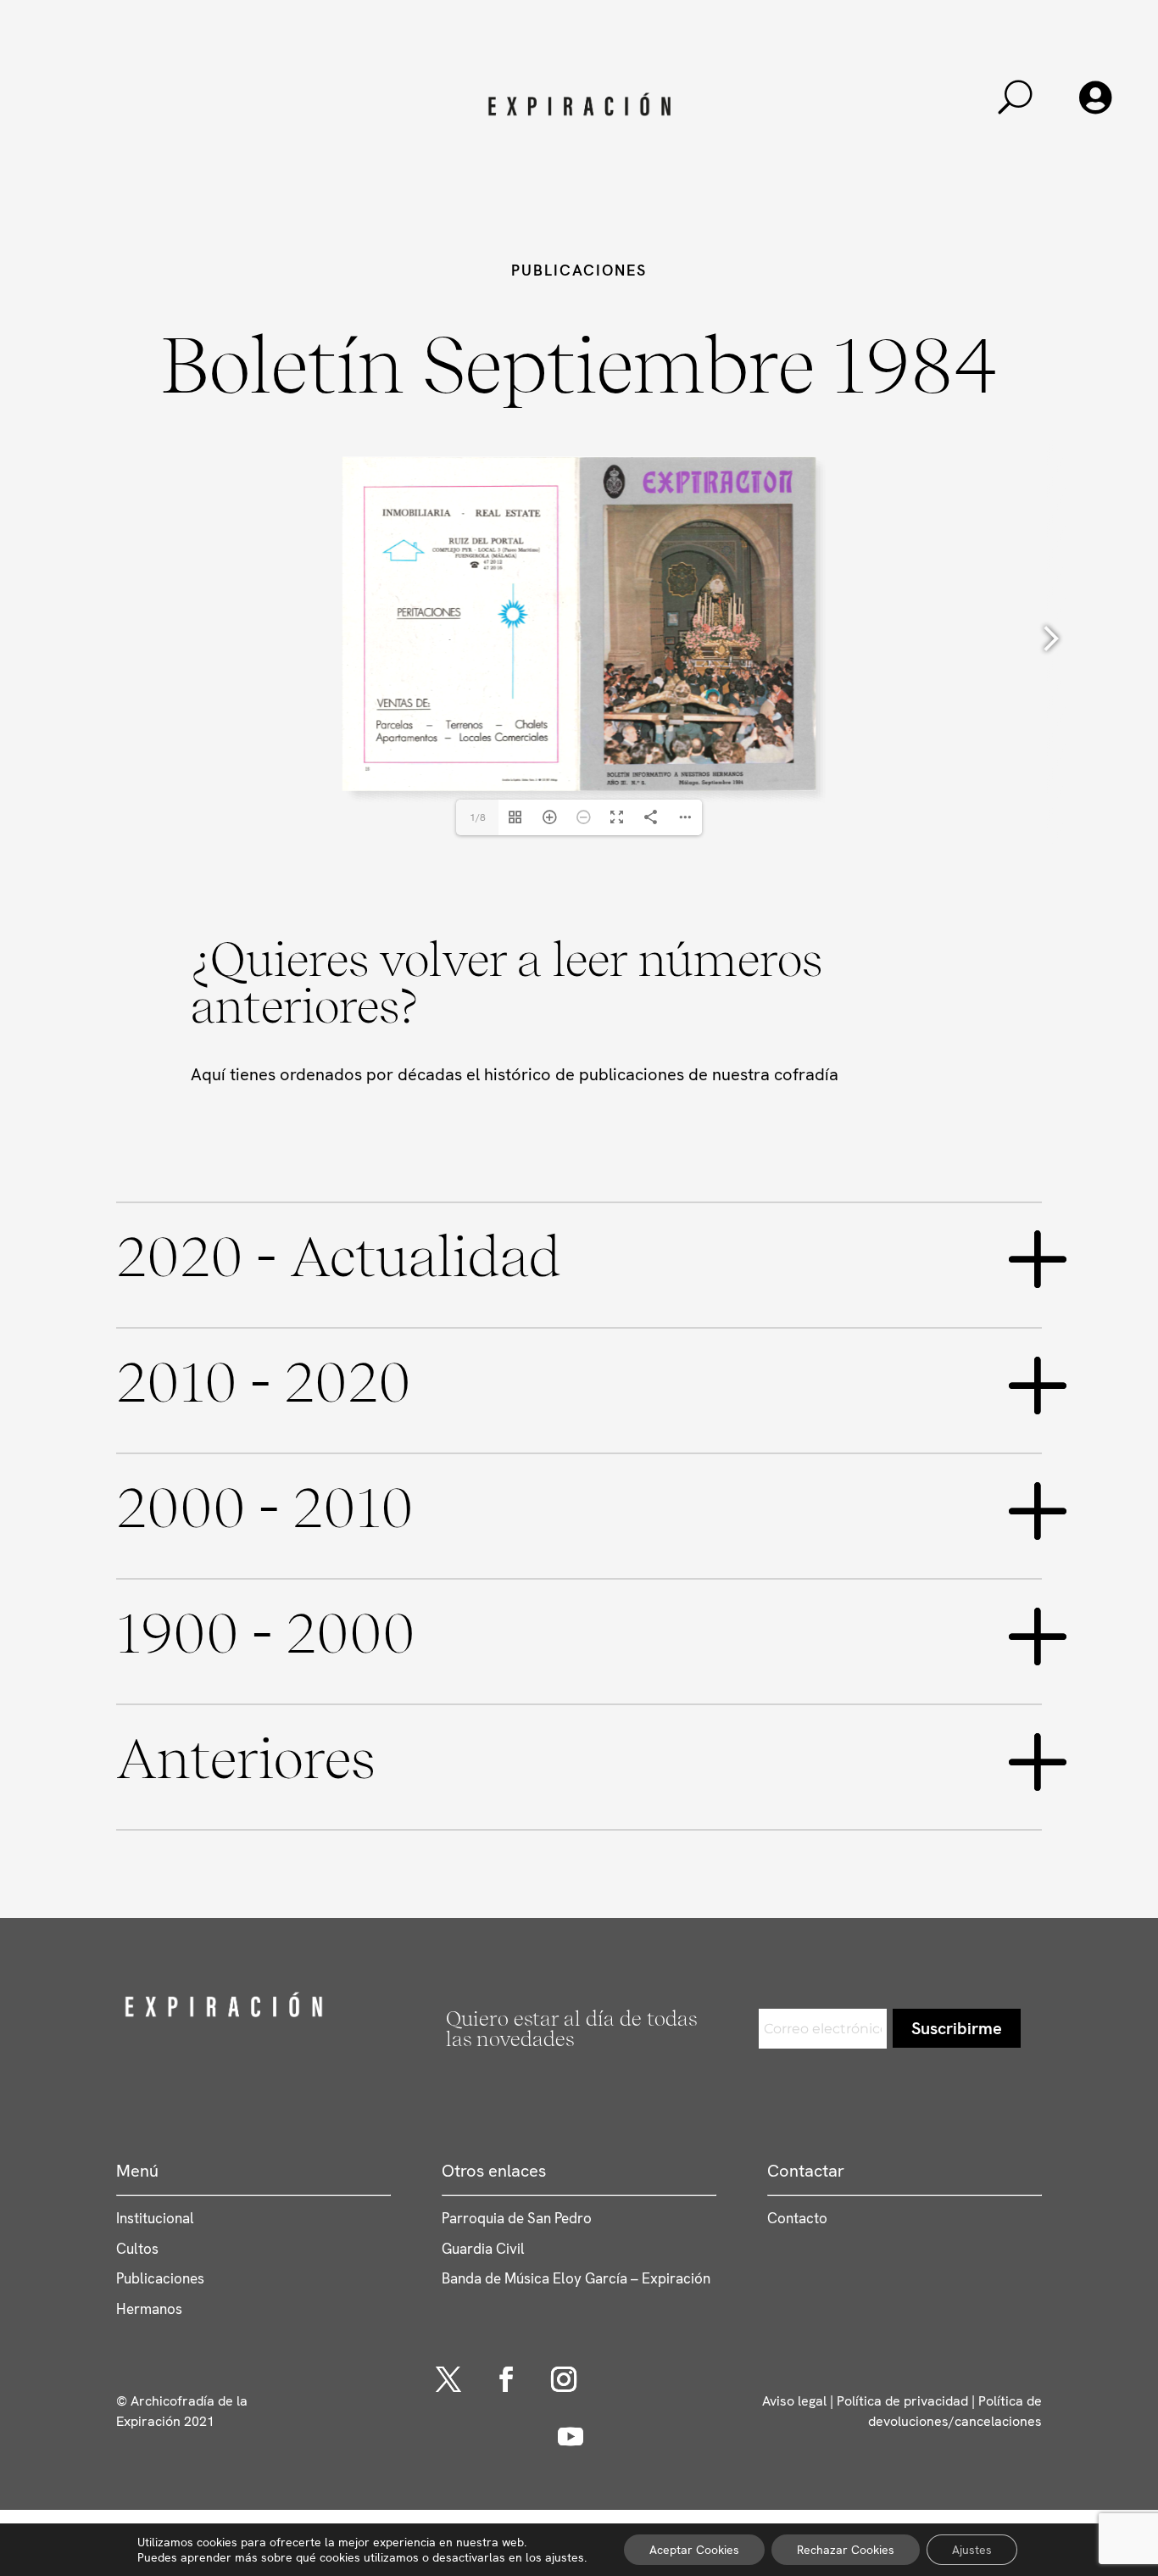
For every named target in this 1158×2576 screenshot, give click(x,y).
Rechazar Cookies (846, 2550)
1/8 (478, 817)
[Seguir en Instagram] (564, 2379)
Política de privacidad (902, 2401)
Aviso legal (794, 2401)
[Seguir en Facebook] (506, 2379)
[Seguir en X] (448, 2379)
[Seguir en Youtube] (571, 2437)
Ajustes (972, 2550)
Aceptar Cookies (694, 2550)
